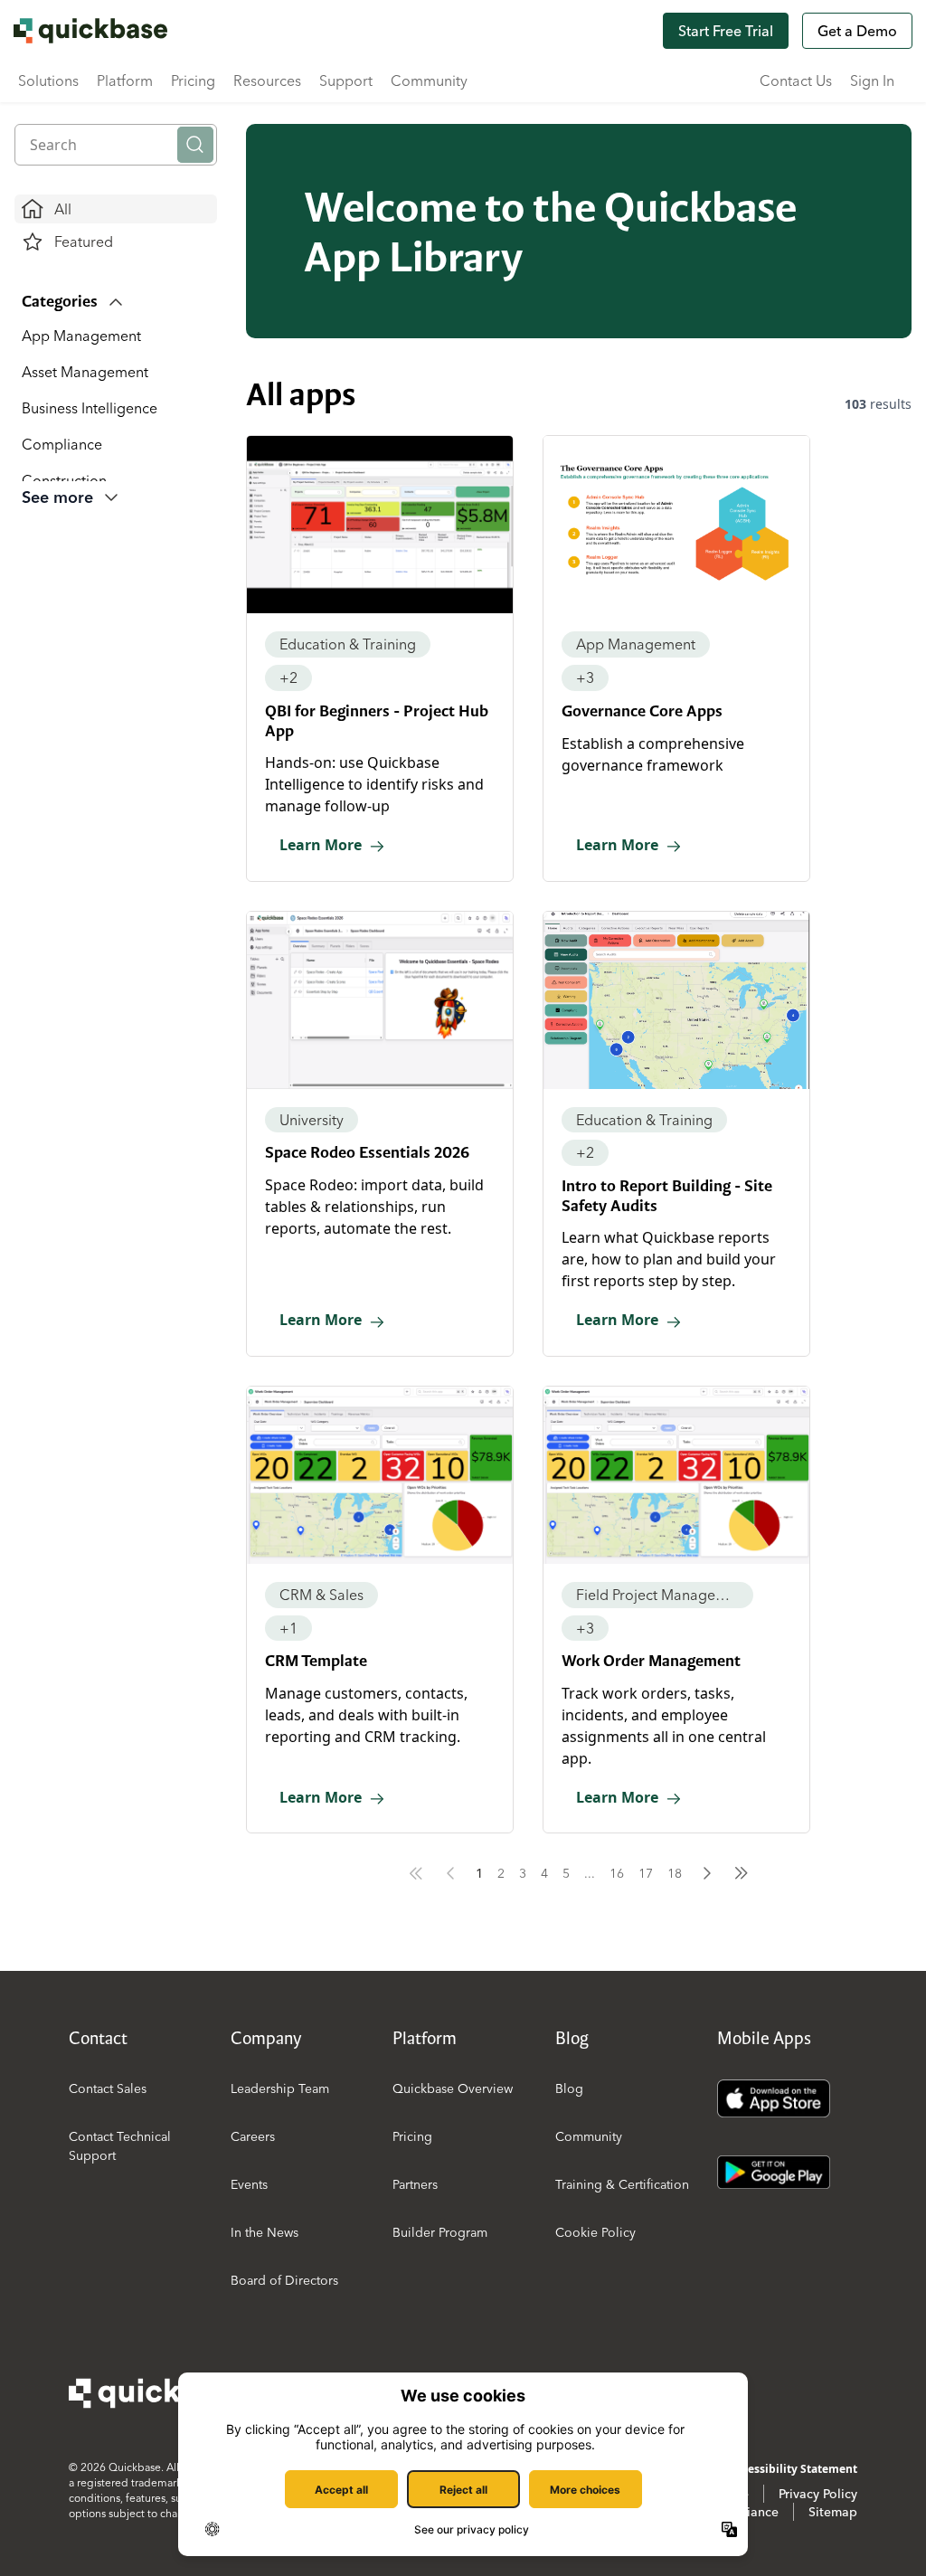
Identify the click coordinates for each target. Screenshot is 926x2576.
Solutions (48, 80)
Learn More (321, 845)
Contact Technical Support (120, 2146)
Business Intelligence (90, 408)
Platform (125, 80)
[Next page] (707, 1873)
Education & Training (348, 644)
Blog (569, 2088)
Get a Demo (857, 31)
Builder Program (440, 2232)
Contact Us (796, 80)
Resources (267, 80)
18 (675, 1873)
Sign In (872, 80)
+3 (585, 677)
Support (346, 80)
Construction (64, 480)
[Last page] (742, 1873)
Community (429, 80)
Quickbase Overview (453, 2088)
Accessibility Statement (794, 2469)
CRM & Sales (321, 1595)
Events (249, 2184)
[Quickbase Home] (159, 2393)
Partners (415, 2184)
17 (646, 1873)
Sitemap (833, 2512)
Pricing (193, 80)
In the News (265, 2232)
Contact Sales (108, 2088)
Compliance (62, 444)
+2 (288, 677)
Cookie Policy (595, 2232)
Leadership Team (280, 2088)
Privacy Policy (818, 2494)
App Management (81, 336)
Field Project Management (657, 1595)
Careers (253, 2136)
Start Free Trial (726, 31)
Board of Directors (284, 2280)
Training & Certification (622, 2184)
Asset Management (85, 372)
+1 (288, 1628)
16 (617, 1873)
